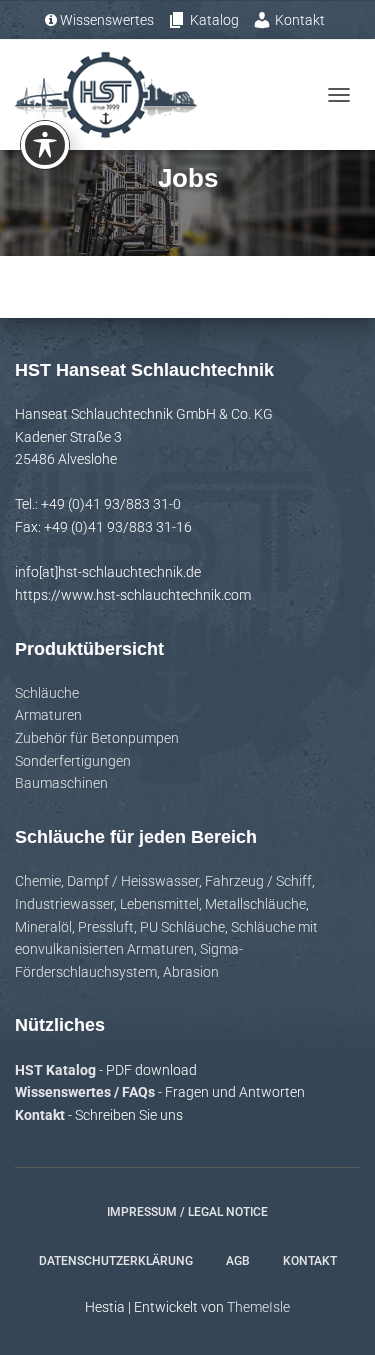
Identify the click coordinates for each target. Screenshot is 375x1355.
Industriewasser (64, 904)
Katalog (214, 20)
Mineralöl (43, 927)
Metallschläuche (255, 904)
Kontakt (300, 20)
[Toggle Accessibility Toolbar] (45, 145)
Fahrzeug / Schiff (258, 881)
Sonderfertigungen (73, 761)
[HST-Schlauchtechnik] (113, 95)
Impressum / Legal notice (187, 1212)
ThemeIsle (258, 1307)
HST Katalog (57, 1070)
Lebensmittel (159, 904)
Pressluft (106, 927)
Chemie (38, 881)
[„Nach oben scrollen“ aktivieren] (335, 1315)
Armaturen (48, 715)
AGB (238, 1261)
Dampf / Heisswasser (133, 881)
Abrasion (191, 972)
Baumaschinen (61, 783)
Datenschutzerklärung (116, 1261)
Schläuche (47, 693)
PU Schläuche (182, 927)
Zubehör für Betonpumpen (97, 738)
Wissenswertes (107, 20)
